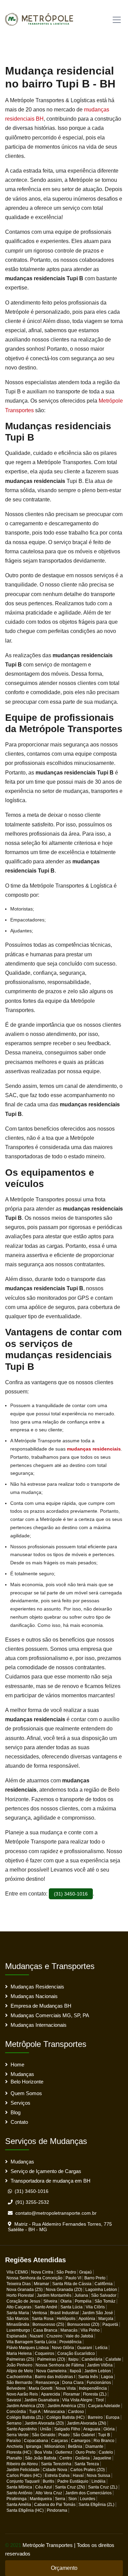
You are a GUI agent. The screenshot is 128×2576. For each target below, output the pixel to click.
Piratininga (17, 2499)
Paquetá (110, 2324)
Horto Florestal (20, 2295)
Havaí (78, 2476)
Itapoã (75, 2371)
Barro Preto (95, 2278)
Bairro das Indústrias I (55, 2377)
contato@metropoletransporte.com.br (56, 2213)
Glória (109, 2429)
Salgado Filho (67, 2429)
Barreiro (95, 2417)
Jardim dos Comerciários (88, 2493)
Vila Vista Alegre (77, 2400)
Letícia (101, 2348)
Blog (16, 2112)
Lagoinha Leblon (101, 2290)
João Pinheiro (19, 2365)
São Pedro (66, 2272)
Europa (113, 2417)
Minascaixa (54, 2412)
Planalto (14, 2458)
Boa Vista (43, 2452)
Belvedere (16, 2388)
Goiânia (82, 2458)
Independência (93, 2388)
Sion (73, 2499)
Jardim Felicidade (23, 2470)
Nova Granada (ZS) (25, 2290)
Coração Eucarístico (76, 2354)
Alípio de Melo (20, 2371)
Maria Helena (19, 2354)
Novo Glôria (63, 2348)
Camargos (81, 2441)
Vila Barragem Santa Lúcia (31, 2342)
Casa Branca (45, 2330)
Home (17, 2065)
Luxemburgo (18, 2330)
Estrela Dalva (57, 2476)
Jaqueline (102, 2458)
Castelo (106, 2452)
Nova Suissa (98, 2476)
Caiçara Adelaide (104, 2406)
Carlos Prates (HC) (24, 2476)
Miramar (41, 2284)
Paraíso (14, 2441)
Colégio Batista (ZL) (25, 2417)
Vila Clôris (95, 2307)
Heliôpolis (66, 2319)
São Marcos (18, 2319)
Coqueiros (45, 2354)
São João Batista (41, 2458)
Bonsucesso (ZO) (83, 2324)
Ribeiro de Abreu (22, 2464)
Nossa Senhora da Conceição (34, 2278)
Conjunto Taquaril (23, 2481)
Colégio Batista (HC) (66, 2417)
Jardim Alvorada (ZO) (44, 2423)
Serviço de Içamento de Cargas (46, 2171)
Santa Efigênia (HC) (25, 2510)
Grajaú (86, 2272)
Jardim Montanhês (54, 2295)
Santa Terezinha (56, 2464)
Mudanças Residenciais (37, 1987)
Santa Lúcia (72, 2307)
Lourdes (88, 2499)
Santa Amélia (19, 2505)
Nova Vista (66, 2388)
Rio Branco (104, 2441)
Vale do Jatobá (79, 2336)
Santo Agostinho (22, 2429)
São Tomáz (105, 2301)
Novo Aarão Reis (22, 2394)
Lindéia (98, 2481)
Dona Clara (73, 2383)
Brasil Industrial (65, 2313)
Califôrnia (104, 2284)
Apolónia (87, 2319)
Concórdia (16, 2412)
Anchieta (15, 2446)
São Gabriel (84, 2435)
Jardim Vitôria (100, 2365)
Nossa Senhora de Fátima (60, 2365)
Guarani (85, 2348)
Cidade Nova (55, 2470)
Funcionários (99, 2383)
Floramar (72, 2394)
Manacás (69, 2330)
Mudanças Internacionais (39, 2025)
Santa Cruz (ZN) (70, 2487)
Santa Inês (88, 2377)
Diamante (94, 2446)
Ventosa (40, 2313)
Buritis (48, 2481)
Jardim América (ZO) (25, 2406)
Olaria (66, 2301)
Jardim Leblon (98, 2371)
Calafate (113, 2359)
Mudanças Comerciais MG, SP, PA (50, 2015)
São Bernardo (19, 2383)
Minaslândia (18, 2324)
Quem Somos (26, 2093)
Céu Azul (44, 2487)
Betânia (75, 2446)
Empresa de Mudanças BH (41, 2006)
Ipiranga (34, 2446)
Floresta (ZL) (95, 2394)
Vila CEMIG (17, 2272)
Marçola (106, 2319)
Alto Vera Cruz (49, 2493)
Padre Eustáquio (73, 2481)
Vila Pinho (90, 2330)
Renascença (47, 2383)
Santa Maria (18, 2313)
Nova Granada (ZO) (64, 2290)
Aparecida (51, 2394)
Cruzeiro (54, 2336)
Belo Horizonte (27, 2082)
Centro (66, 2458)
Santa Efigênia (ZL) (96, 2505)
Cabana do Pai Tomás (55, 2505)
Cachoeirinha (19, 2377)
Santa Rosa (43, 2319)
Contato (19, 2122)
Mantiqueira (41, 2499)
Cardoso (76, 2412)
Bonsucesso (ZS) (48, 2324)
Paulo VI (73, 2278)
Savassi (14, 2400)
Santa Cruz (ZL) (103, 2487)
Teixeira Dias (19, 2284)
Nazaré (37, 2336)
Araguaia (92, 2429)
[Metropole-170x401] (42, 18)
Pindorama (57, 2510)
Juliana (81, 2295)
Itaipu (73, 2359)
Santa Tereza (87, 2464)
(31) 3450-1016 (71, 1894)
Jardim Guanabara (42, 2400)
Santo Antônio (19, 2493)
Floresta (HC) (19, 2452)
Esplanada (17, 2336)
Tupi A (35, 2412)
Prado (64, 2435)
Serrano (14, 2423)
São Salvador (104, 2295)
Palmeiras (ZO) (51, 2359)
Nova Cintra (42, 2272)
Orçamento (64, 2568)
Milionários (55, 2446)
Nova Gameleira (51, 2371)
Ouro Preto (86, 2452)
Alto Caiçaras (19, 2307)
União (46, 2429)
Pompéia (83, 2301)
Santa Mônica (19, 2487)
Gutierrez (64, 2452)
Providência (70, 2342)
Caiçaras (60, 2441)
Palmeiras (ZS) (20, 2359)
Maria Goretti (41, 2388)
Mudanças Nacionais (34, 1996)
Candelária (92, 2359)
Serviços (20, 2103)
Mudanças (22, 2074)
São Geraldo (44, 2435)
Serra (60, 2499)
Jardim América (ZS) (66, 2406)
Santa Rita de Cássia (72, 2284)
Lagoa (107, 2377)
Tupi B (104, 2435)
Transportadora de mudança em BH (51, 2181)
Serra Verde (18, 2435)
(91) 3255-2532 (32, 2202)
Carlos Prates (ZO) (88, 2470)
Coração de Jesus (23, 2301)
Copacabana (36, 2441)
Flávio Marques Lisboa (28, 2348)
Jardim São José (97, 2313)
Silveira (50, 2301)
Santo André (46, 2307)
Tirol (100, 2400)
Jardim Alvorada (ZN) (87, 2423)
